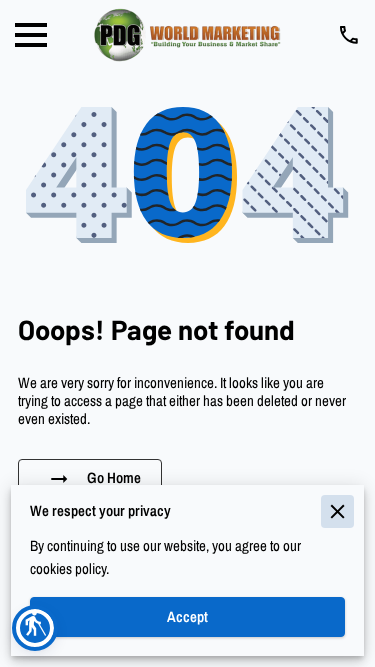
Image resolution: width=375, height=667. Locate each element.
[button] (35, 628)
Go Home (114, 478)
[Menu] (31, 35)
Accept (187, 617)
